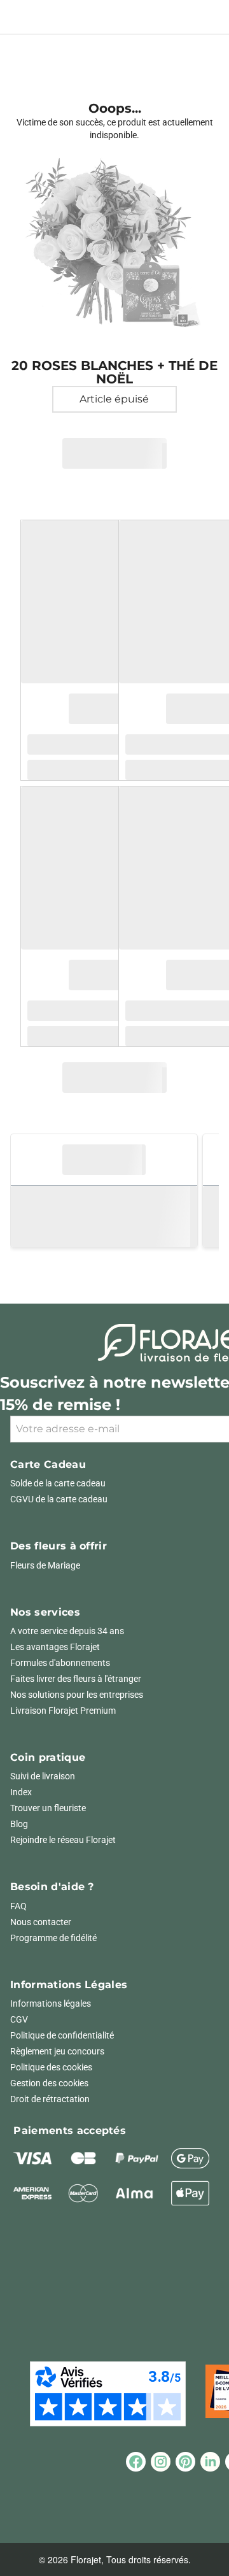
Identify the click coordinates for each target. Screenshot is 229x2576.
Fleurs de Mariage (45, 1565)
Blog (19, 1824)
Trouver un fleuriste (48, 1808)
